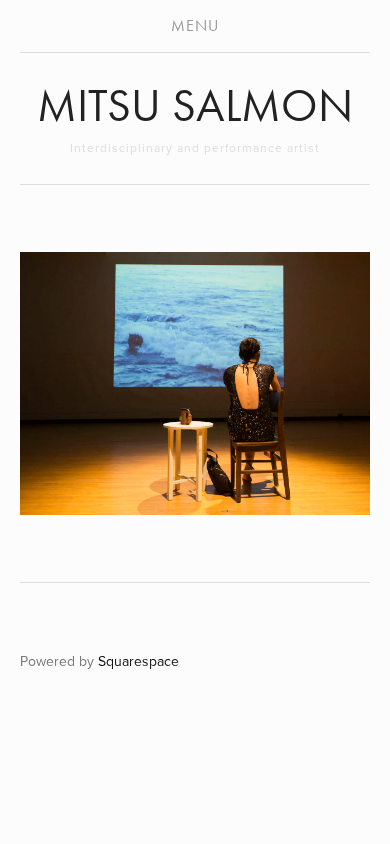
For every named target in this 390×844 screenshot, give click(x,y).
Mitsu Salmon (195, 105)
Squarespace (138, 661)
